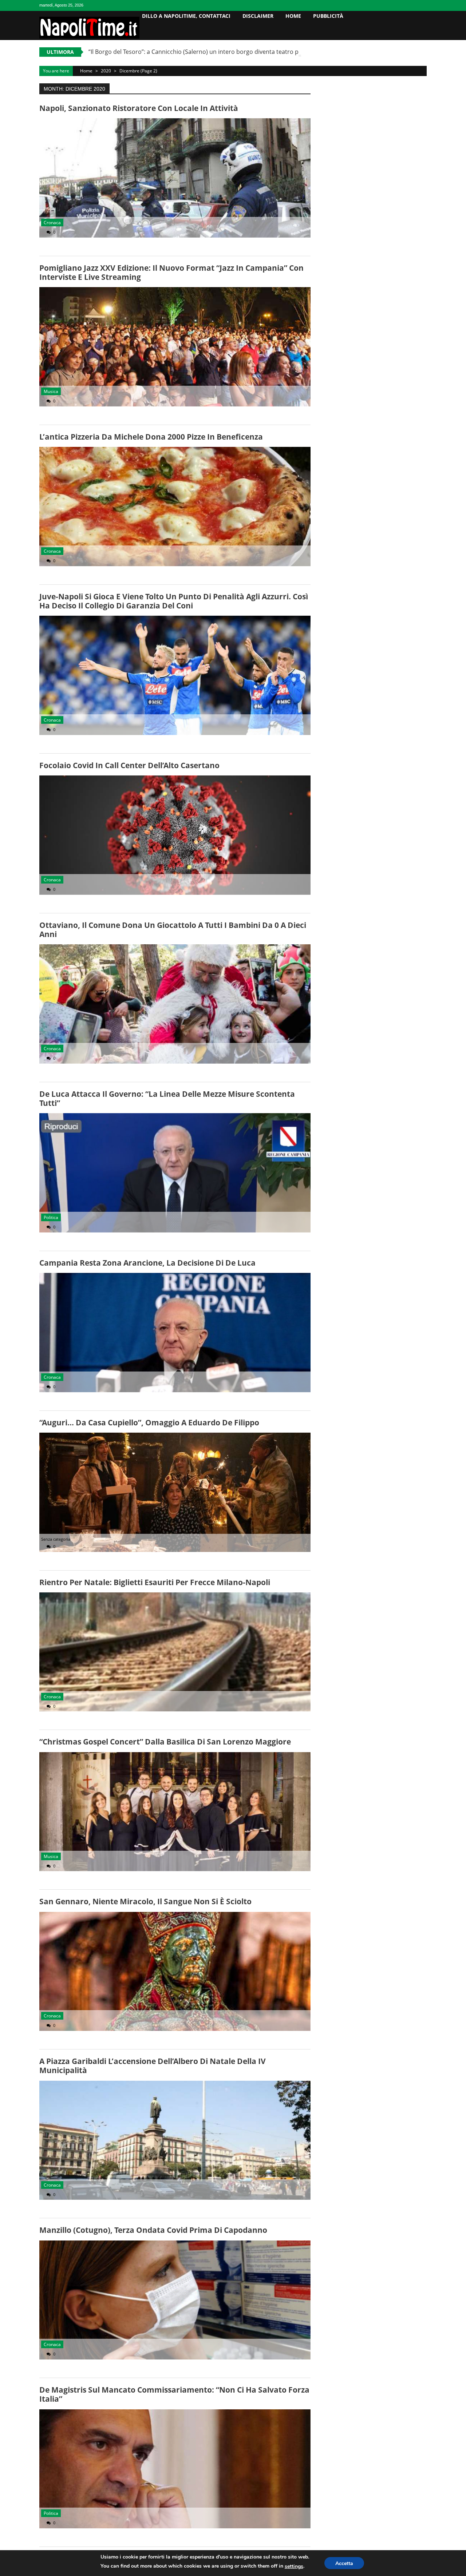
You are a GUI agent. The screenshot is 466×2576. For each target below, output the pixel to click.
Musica (51, 391)
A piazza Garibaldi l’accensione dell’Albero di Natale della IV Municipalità (153, 2066)
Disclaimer (258, 16)
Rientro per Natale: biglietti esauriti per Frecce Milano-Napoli (155, 1582)
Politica (51, 1217)
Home (293, 16)
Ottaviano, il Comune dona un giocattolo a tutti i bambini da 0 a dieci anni (173, 930)
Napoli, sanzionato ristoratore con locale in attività (139, 108)
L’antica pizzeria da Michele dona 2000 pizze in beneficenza (151, 437)
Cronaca (52, 223)
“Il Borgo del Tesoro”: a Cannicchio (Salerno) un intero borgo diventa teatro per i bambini (210, 52)
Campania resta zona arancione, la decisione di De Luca (147, 1263)
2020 (106, 71)
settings (294, 2566)
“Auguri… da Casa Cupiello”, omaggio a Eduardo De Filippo (149, 1422)
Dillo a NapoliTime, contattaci (186, 16)
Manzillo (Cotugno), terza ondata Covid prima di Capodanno (153, 2230)
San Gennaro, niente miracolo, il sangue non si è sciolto (145, 1901)
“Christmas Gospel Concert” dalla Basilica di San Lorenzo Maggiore (165, 1742)
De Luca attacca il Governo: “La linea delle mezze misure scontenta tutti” (167, 1098)
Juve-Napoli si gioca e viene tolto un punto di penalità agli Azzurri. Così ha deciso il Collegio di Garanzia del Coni (174, 601)
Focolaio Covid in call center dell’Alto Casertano (129, 765)
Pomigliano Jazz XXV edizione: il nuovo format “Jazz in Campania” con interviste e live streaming (171, 272)
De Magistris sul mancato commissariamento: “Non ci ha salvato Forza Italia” (174, 2394)
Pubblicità (328, 16)
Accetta (344, 2563)
